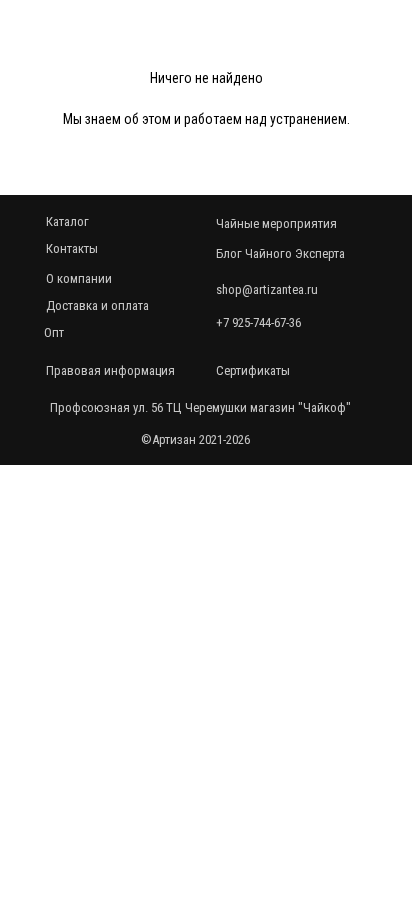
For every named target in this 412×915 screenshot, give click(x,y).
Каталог (67, 221)
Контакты (72, 248)
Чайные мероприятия (276, 223)
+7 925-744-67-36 (258, 322)
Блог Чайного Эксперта (280, 253)
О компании (79, 278)
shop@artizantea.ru (267, 289)
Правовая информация (110, 370)
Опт (54, 332)
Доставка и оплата (97, 305)
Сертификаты (253, 370)
